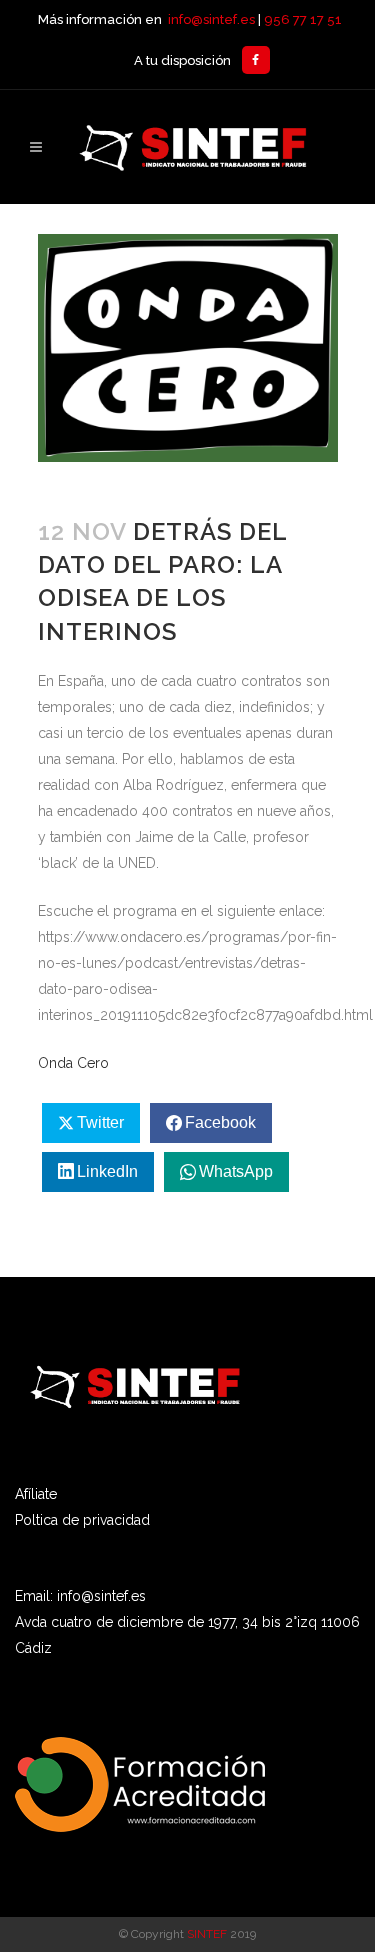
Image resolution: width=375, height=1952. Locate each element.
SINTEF (207, 1934)
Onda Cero (73, 1063)
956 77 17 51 (303, 19)
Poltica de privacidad (82, 1520)
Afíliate (36, 1494)
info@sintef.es (211, 19)
